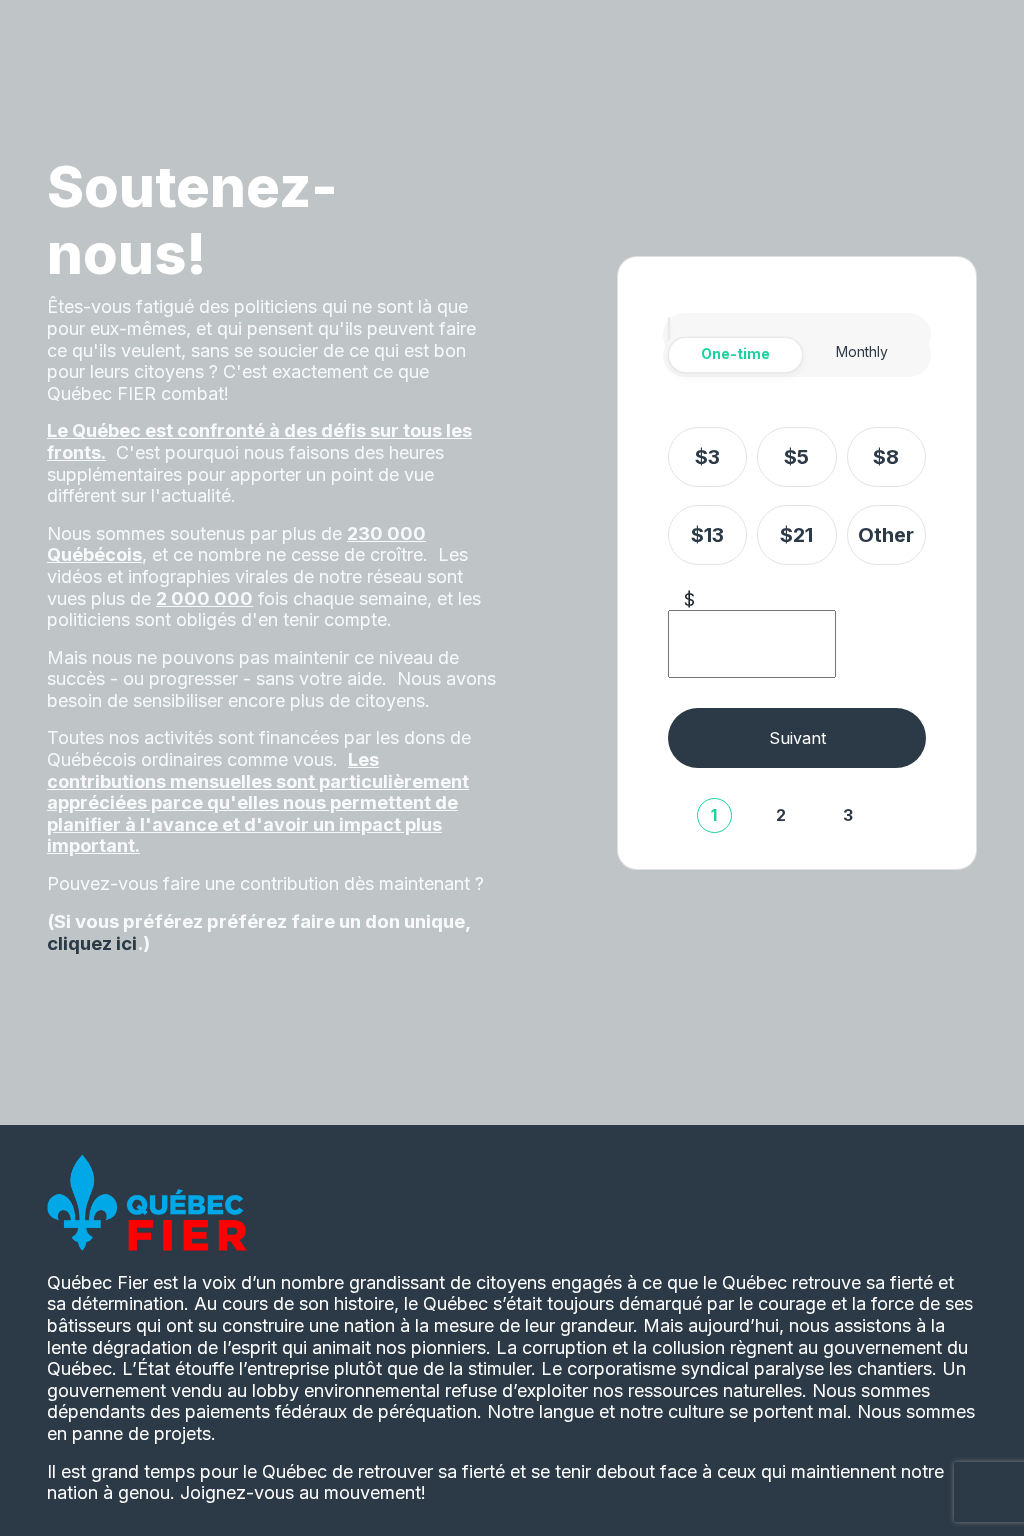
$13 (707, 535)
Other (886, 535)
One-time (735, 353)
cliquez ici (92, 943)
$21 (796, 535)
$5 (796, 457)
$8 (886, 457)
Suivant (797, 738)
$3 (707, 457)
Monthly (862, 351)
